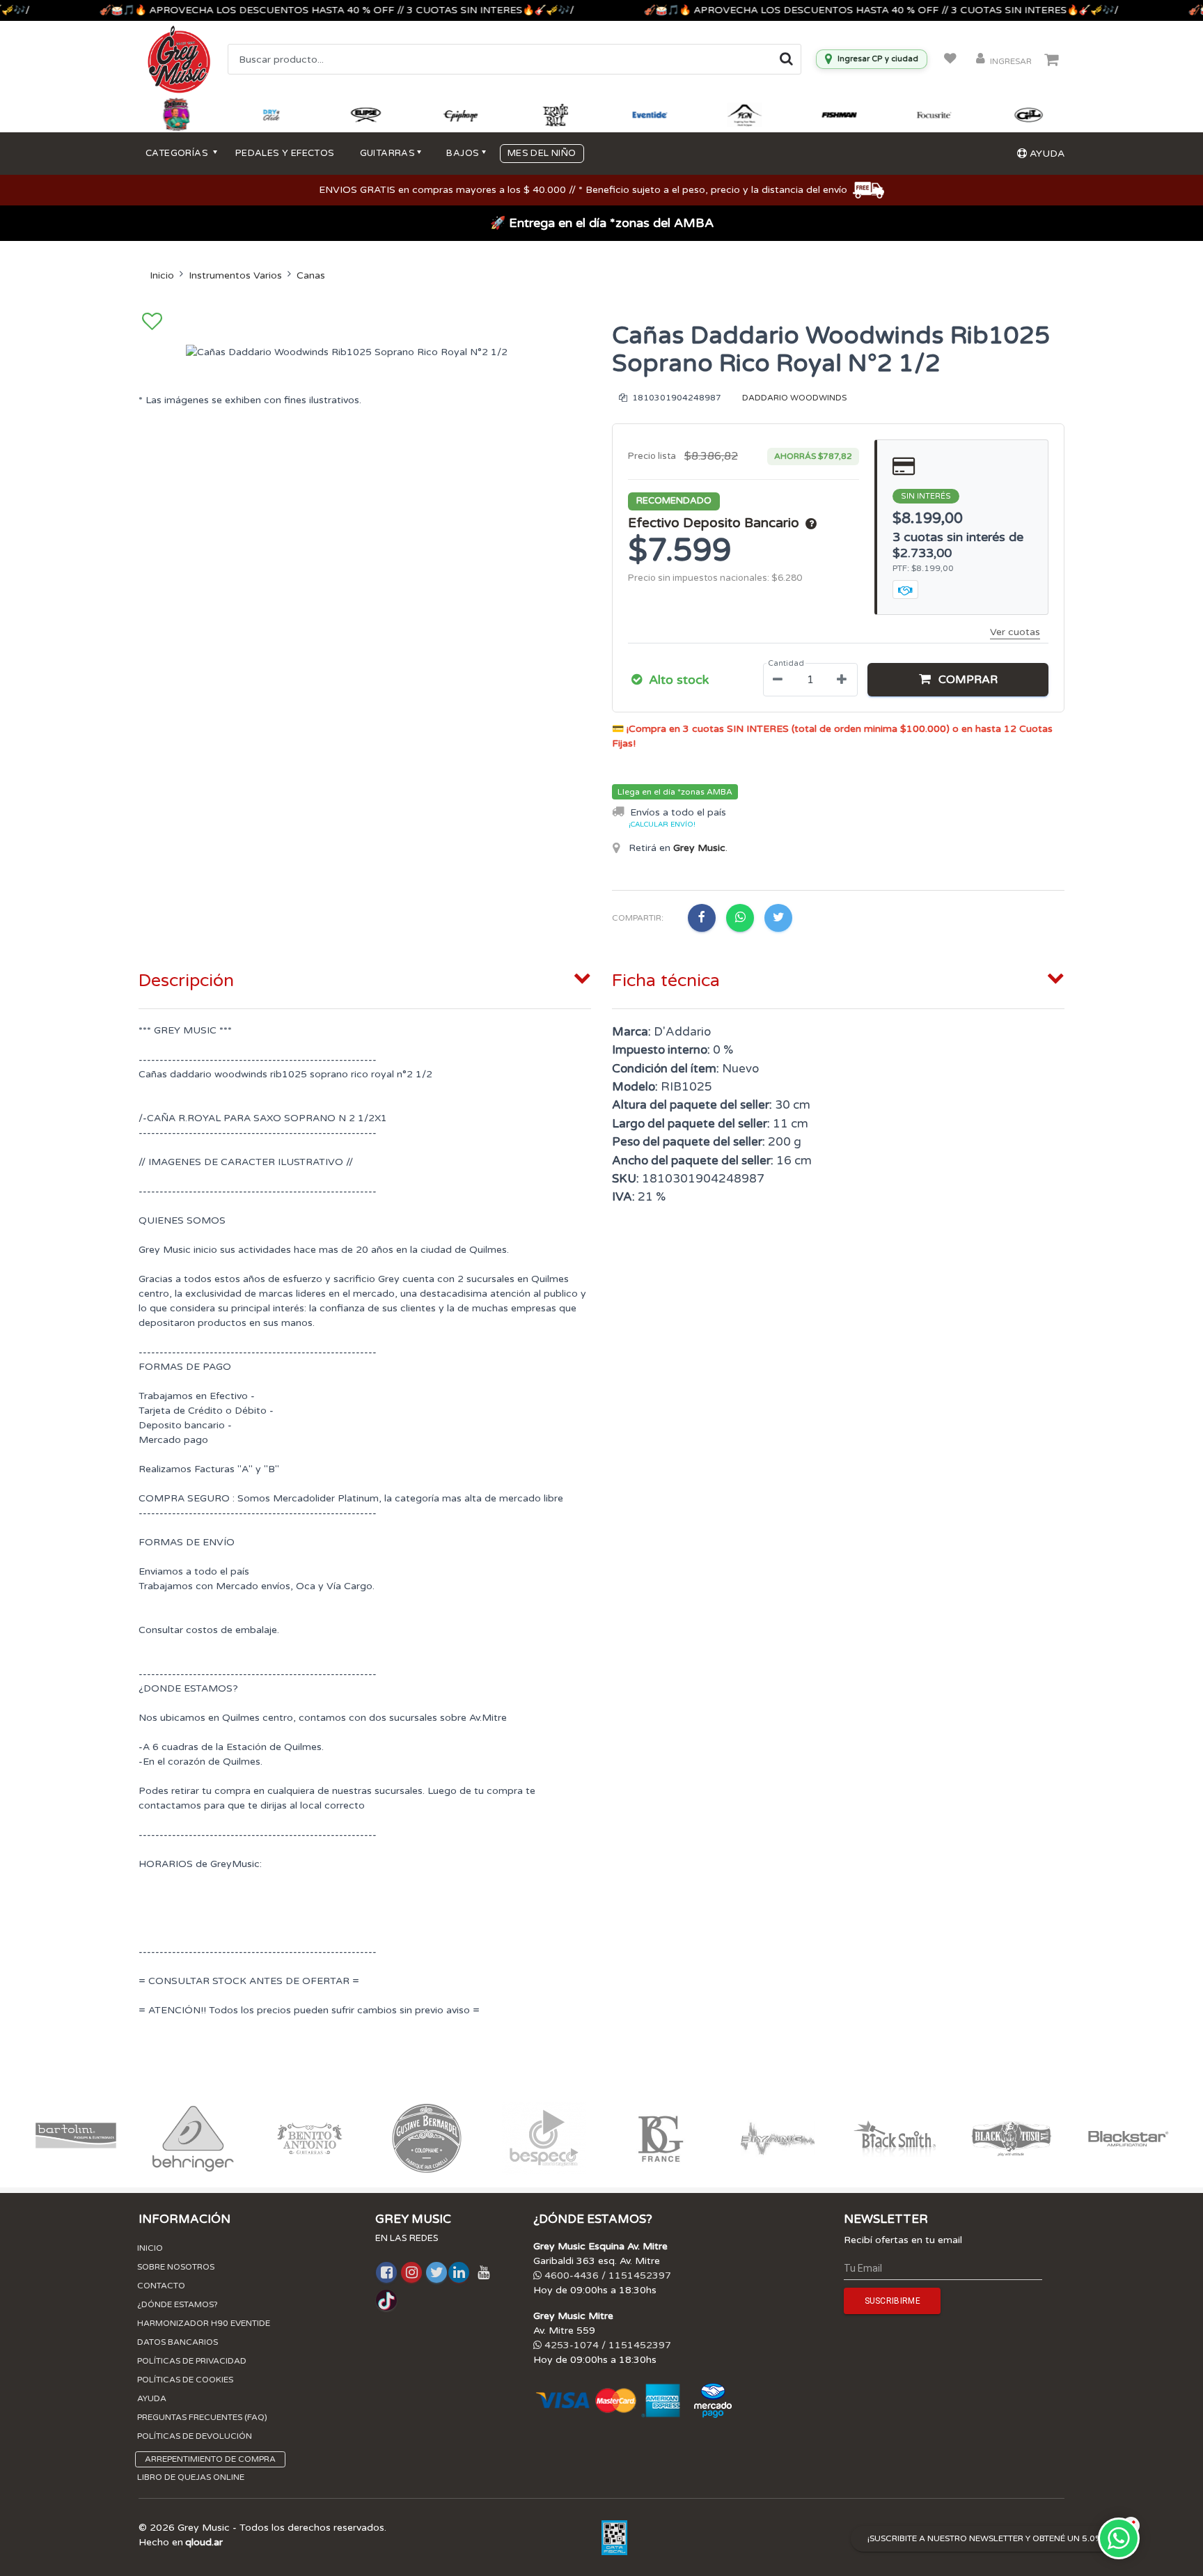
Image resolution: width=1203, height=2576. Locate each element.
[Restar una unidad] (778, 680)
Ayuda (152, 2398)
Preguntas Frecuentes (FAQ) (202, 2417)
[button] (958, 680)
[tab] (365, 978)
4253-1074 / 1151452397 (606, 2345)
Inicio (162, 275)
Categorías (178, 153)
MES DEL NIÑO (542, 153)
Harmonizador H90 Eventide (204, 2323)
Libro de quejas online (191, 2477)
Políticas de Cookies (185, 2380)
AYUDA (1046, 154)
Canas (311, 275)
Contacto (161, 2286)
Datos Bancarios (178, 2342)
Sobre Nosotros (176, 2267)
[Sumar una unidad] (842, 680)
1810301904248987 (676, 398)
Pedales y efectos (285, 153)
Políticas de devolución (195, 2436)
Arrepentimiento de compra (210, 2459)
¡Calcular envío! (662, 825)
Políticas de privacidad (192, 2361)
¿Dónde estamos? (178, 2304)
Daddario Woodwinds (794, 398)
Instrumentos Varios (235, 275)
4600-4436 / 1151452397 (606, 2276)
